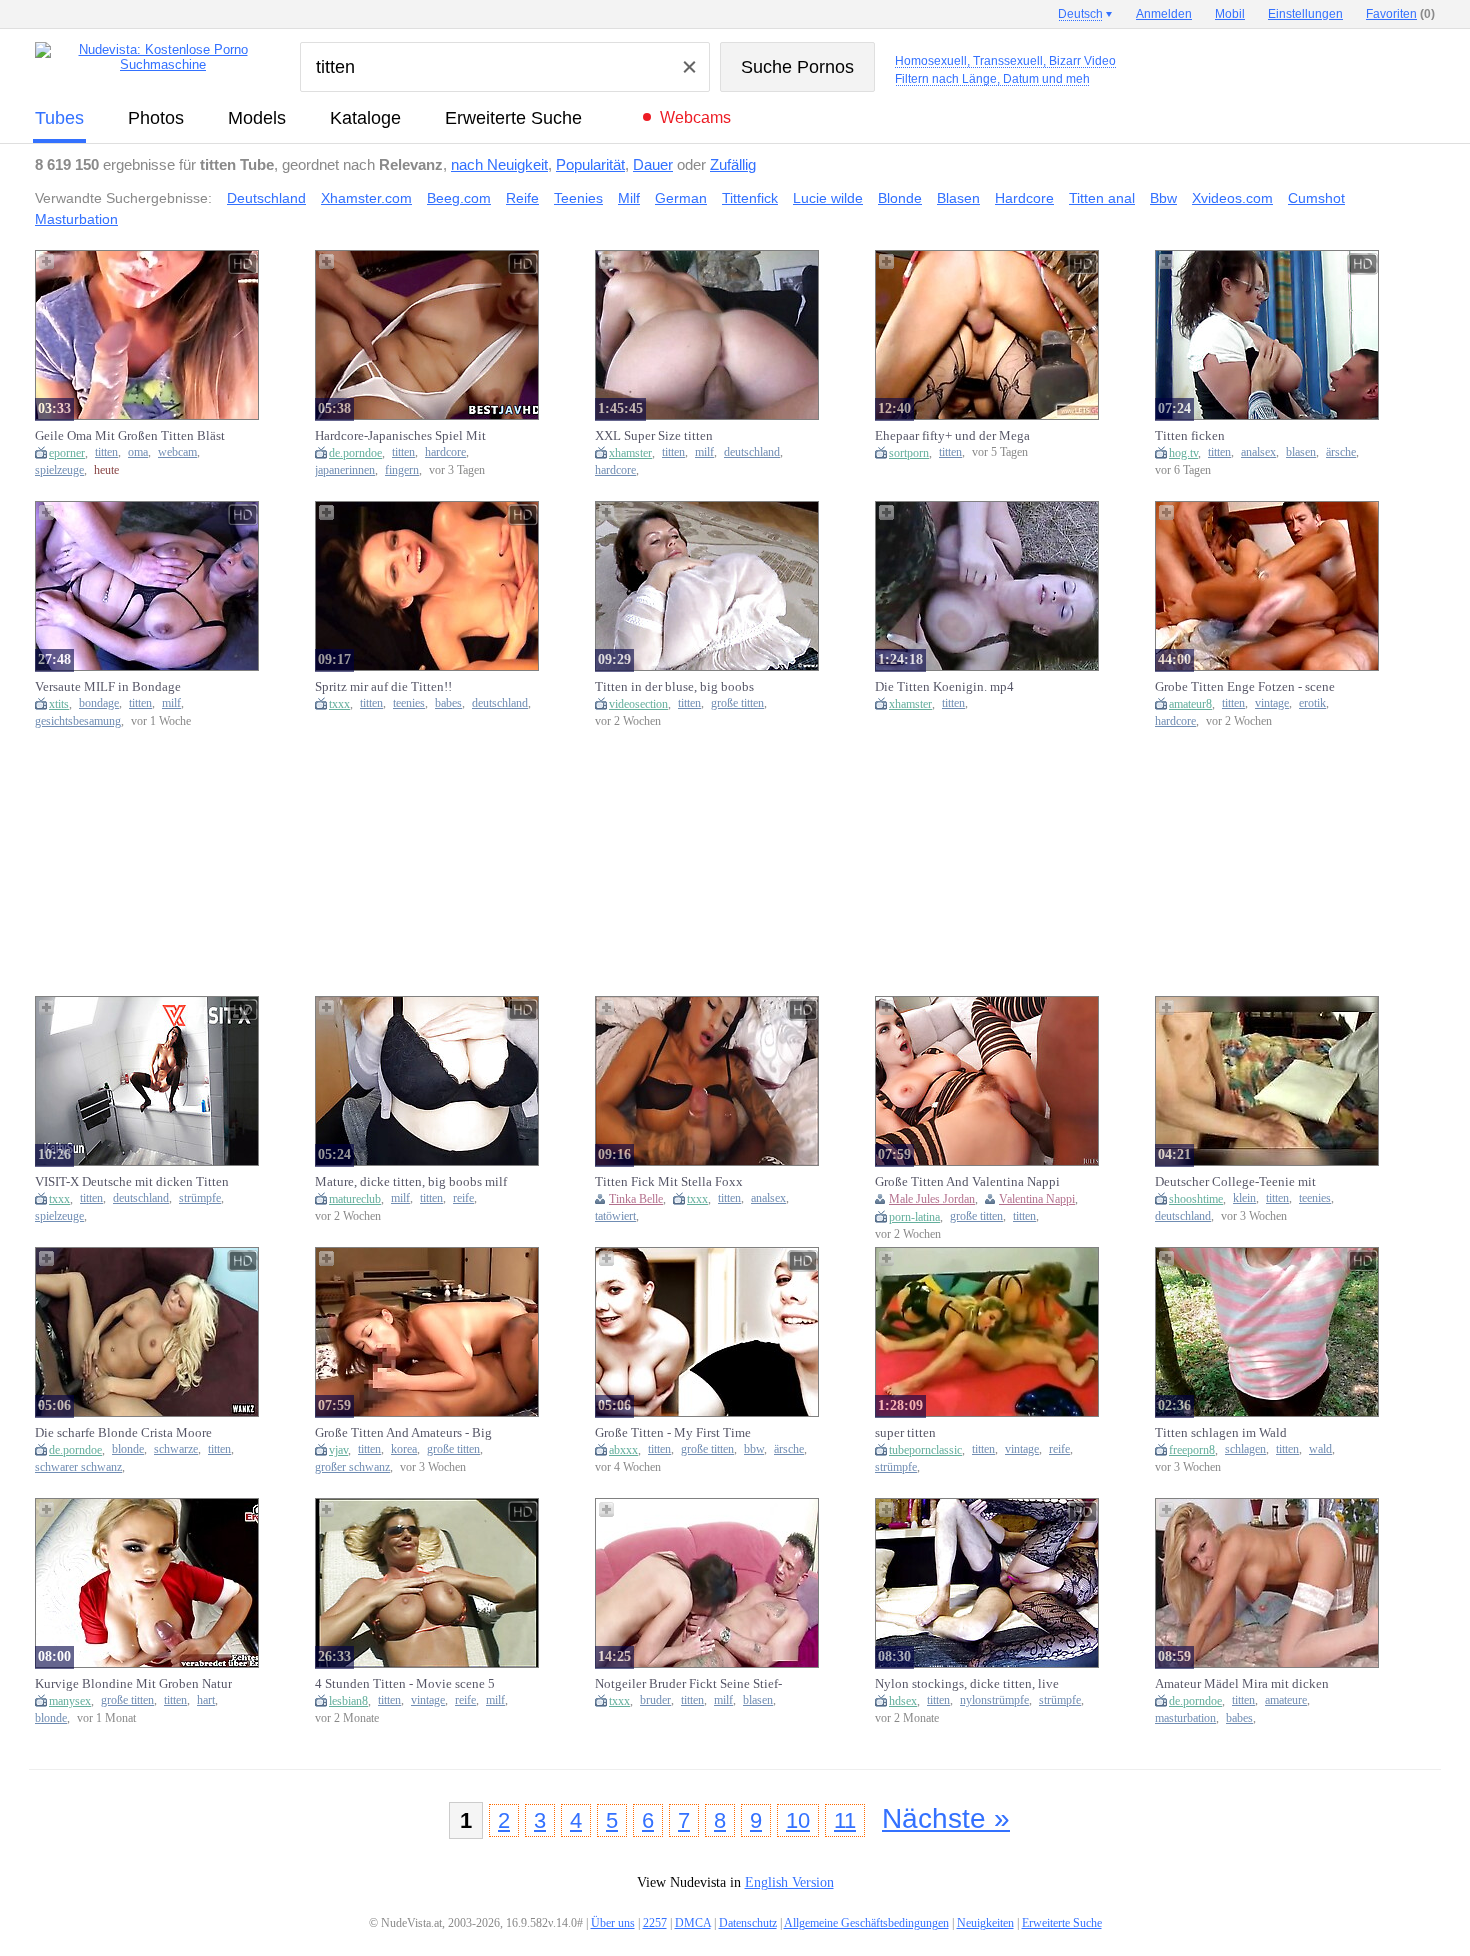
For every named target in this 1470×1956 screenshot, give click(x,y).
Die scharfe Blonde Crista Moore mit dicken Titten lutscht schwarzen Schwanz (131, 1433)
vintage (1272, 703)
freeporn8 (1192, 1450)
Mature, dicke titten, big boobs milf (411, 1181)
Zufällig (733, 164)
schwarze (176, 1449)
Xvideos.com (1232, 198)
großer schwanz (352, 1467)
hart (206, 1700)
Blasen (958, 198)
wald (1320, 1449)
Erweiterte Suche (513, 118)
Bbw (1163, 198)
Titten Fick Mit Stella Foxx (669, 1181)
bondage (99, 703)
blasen (1301, 452)
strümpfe (200, 1198)
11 (845, 1820)
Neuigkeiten (985, 1923)
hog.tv (1183, 453)
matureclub (355, 1199)
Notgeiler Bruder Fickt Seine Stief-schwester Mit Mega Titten (688, 1684)
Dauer (653, 164)
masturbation (1185, 1718)
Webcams (695, 117)
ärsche (1341, 452)
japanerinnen (345, 470)
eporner (67, 453)
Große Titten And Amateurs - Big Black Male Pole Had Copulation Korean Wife (405, 1433)
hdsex (903, 1701)
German (681, 198)
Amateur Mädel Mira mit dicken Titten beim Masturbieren (1242, 1684)
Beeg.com (459, 198)
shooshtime (1196, 1199)
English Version (789, 1882)
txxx (339, 704)
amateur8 (1190, 704)
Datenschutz (748, 1923)
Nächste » (946, 1818)
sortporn (909, 453)
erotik (1312, 703)
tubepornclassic (925, 1450)
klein (1244, 1198)
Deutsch (1080, 14)
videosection (638, 704)
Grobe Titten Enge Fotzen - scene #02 (1245, 687)
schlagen (1245, 1449)
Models (257, 118)
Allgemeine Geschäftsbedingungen (866, 1923)
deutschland (752, 452)
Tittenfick (750, 198)
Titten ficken (1190, 435)
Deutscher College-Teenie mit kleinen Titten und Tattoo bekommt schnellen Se (1251, 1182)
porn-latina (914, 1217)
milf (704, 452)
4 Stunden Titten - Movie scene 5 (405, 1683)
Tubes (59, 118)
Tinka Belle (636, 1199)
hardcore (445, 452)
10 (798, 1820)
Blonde (900, 198)
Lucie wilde (828, 198)
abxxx (623, 1450)
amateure (1286, 1700)
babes (448, 703)
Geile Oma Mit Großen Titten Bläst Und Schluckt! (130, 436)
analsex (1258, 452)
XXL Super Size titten (654, 435)
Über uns (613, 1923)
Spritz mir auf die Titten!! (383, 686)
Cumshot (1316, 198)
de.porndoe (355, 453)
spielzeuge (59, 470)
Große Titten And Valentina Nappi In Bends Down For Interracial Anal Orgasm (970, 1182)
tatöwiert (615, 1216)
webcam (177, 452)
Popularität (590, 164)
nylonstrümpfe (994, 1700)
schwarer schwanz (78, 1467)
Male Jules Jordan (932, 1199)
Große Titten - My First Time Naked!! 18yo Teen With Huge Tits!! (693, 1433)
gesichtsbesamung (78, 721)
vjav (338, 1450)
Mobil (1230, 14)
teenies (409, 703)
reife (463, 1198)
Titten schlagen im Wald (1221, 1432)
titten (106, 452)
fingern (402, 470)
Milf (629, 198)
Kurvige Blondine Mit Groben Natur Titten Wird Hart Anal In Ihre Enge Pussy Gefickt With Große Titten (133, 1684)
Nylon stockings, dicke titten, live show (967, 1684)
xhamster (630, 453)
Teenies (578, 198)
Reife (522, 198)
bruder (655, 1700)
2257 (655, 1923)
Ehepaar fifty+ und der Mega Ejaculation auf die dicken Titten (964, 436)
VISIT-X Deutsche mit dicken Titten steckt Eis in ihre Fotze (132, 1182)
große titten (737, 703)
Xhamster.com (366, 198)
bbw (754, 1449)
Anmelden (1164, 14)
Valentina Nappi (1037, 1199)
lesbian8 (348, 1701)
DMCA (693, 1923)
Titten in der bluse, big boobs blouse (674, 687)
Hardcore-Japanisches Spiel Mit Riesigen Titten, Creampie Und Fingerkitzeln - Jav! (400, 436)
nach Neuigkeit (499, 164)
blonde (128, 1449)
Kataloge (365, 118)
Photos (156, 118)
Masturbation (76, 219)
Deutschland (266, 198)
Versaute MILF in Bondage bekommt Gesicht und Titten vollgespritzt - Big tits (112, 687)
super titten (905, 1432)
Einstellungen (1305, 14)
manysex (70, 1701)
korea (404, 1449)
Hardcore (1024, 198)
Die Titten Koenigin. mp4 (944, 686)
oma (138, 452)
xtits (59, 704)
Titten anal (1102, 198)
